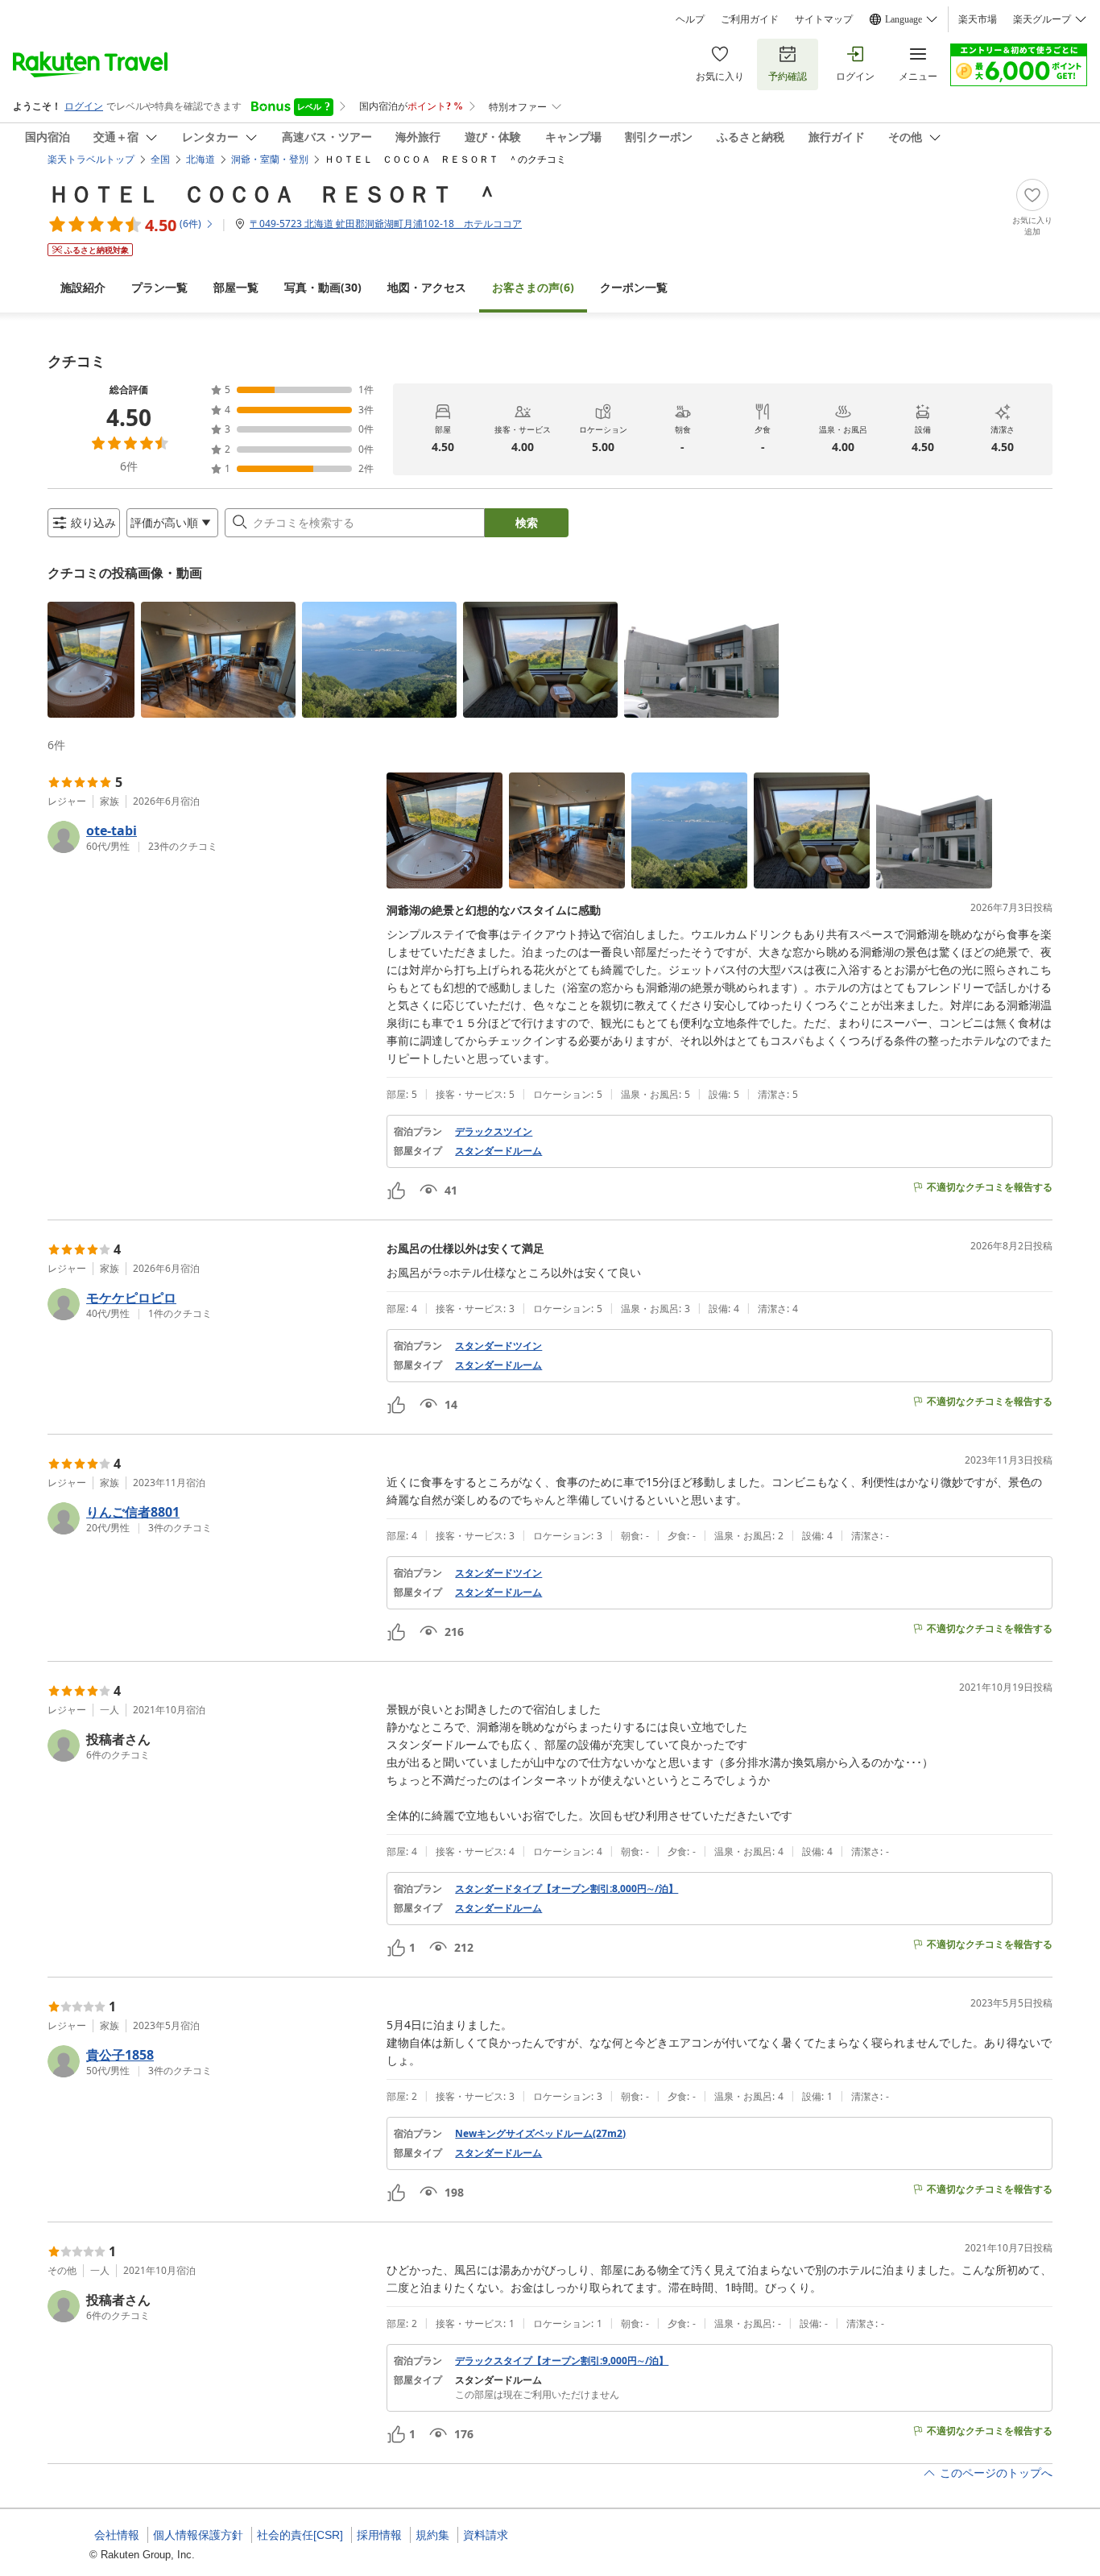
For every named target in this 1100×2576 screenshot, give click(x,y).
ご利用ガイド (750, 19)
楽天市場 (978, 19)
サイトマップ (824, 19)
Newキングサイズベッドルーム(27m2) (540, 2134)
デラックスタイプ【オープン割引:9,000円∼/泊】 (562, 2361)
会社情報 (117, 2535)
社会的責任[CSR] (300, 2535)
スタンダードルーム (498, 1151)
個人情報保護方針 (198, 2535)
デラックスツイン (494, 1132)
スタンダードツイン (498, 1346)
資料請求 (486, 2535)
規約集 (432, 2535)
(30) (323, 287)
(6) (533, 287)
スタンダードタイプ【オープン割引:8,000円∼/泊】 (567, 1889)
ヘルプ (690, 19)
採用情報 (379, 2535)
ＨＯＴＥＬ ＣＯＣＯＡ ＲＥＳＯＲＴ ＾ (273, 193)
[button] (91, 660)
